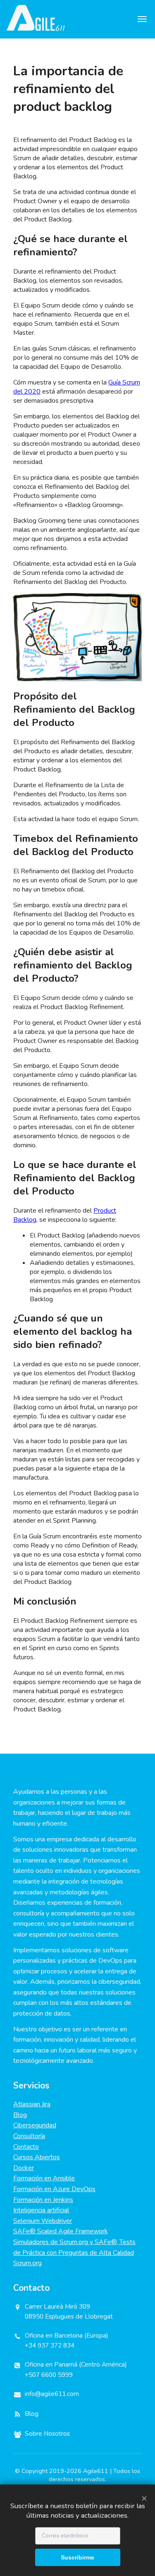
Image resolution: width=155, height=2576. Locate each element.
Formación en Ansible (44, 2178)
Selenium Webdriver (43, 2221)
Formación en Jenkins (43, 2200)
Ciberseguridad (35, 2125)
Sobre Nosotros (47, 2434)
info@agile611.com (52, 2394)
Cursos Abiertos (37, 2157)
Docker (24, 2168)
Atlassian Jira (32, 2104)
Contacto (26, 2147)
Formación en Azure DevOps (54, 2189)
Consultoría (29, 2136)
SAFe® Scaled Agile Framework (61, 2231)
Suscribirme (77, 2557)
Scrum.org (27, 2263)
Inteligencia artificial (41, 2210)
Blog (20, 2115)
